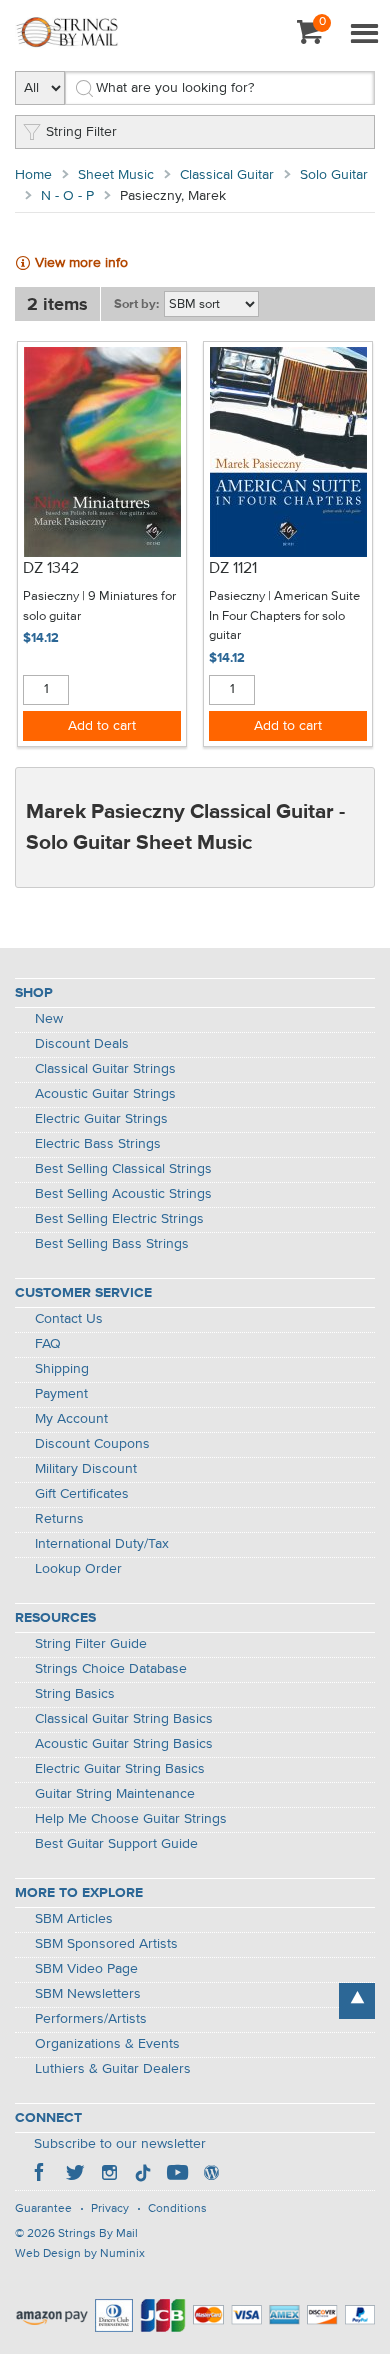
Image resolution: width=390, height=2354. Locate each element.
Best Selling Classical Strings (123, 1169)
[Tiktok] (143, 2175)
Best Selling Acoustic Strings (123, 1194)
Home (33, 175)
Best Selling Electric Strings (119, 1219)
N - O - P (67, 196)
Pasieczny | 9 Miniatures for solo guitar (99, 606)
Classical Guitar (227, 175)
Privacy (110, 2209)
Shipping (62, 1369)
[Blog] (211, 2175)
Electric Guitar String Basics (120, 1769)
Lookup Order (78, 1569)
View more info (81, 263)
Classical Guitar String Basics (124, 1719)
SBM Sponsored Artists (106, 1944)
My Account (71, 1419)
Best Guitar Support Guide (116, 1844)
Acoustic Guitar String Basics (124, 1744)
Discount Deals (82, 1044)
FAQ (48, 1344)
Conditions (177, 2209)
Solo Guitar (334, 175)
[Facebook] (41, 2175)
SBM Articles (74, 1919)
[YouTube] (177, 2175)
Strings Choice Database (111, 1669)
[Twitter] (75, 2175)
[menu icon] (364, 35)
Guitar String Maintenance (115, 1794)
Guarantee (43, 2209)
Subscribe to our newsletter (120, 2144)
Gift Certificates (82, 1494)
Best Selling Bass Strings (112, 1244)
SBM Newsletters (88, 1994)
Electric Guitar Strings (101, 1119)
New (49, 1019)
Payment (61, 1394)
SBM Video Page (86, 1969)
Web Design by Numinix (80, 2254)
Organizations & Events (107, 2044)
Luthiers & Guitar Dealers (113, 2069)
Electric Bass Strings (98, 1144)
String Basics (75, 1694)
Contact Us (69, 1319)
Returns (59, 1519)
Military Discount (86, 1469)
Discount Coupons (92, 1444)
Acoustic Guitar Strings (105, 1094)
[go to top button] (357, 2001)
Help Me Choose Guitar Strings (131, 1819)
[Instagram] (109, 2175)
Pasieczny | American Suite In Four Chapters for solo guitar (284, 616)
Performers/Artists (91, 2019)
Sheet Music (116, 175)
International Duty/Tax (102, 1544)
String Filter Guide (91, 1644)
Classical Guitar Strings (105, 1069)
